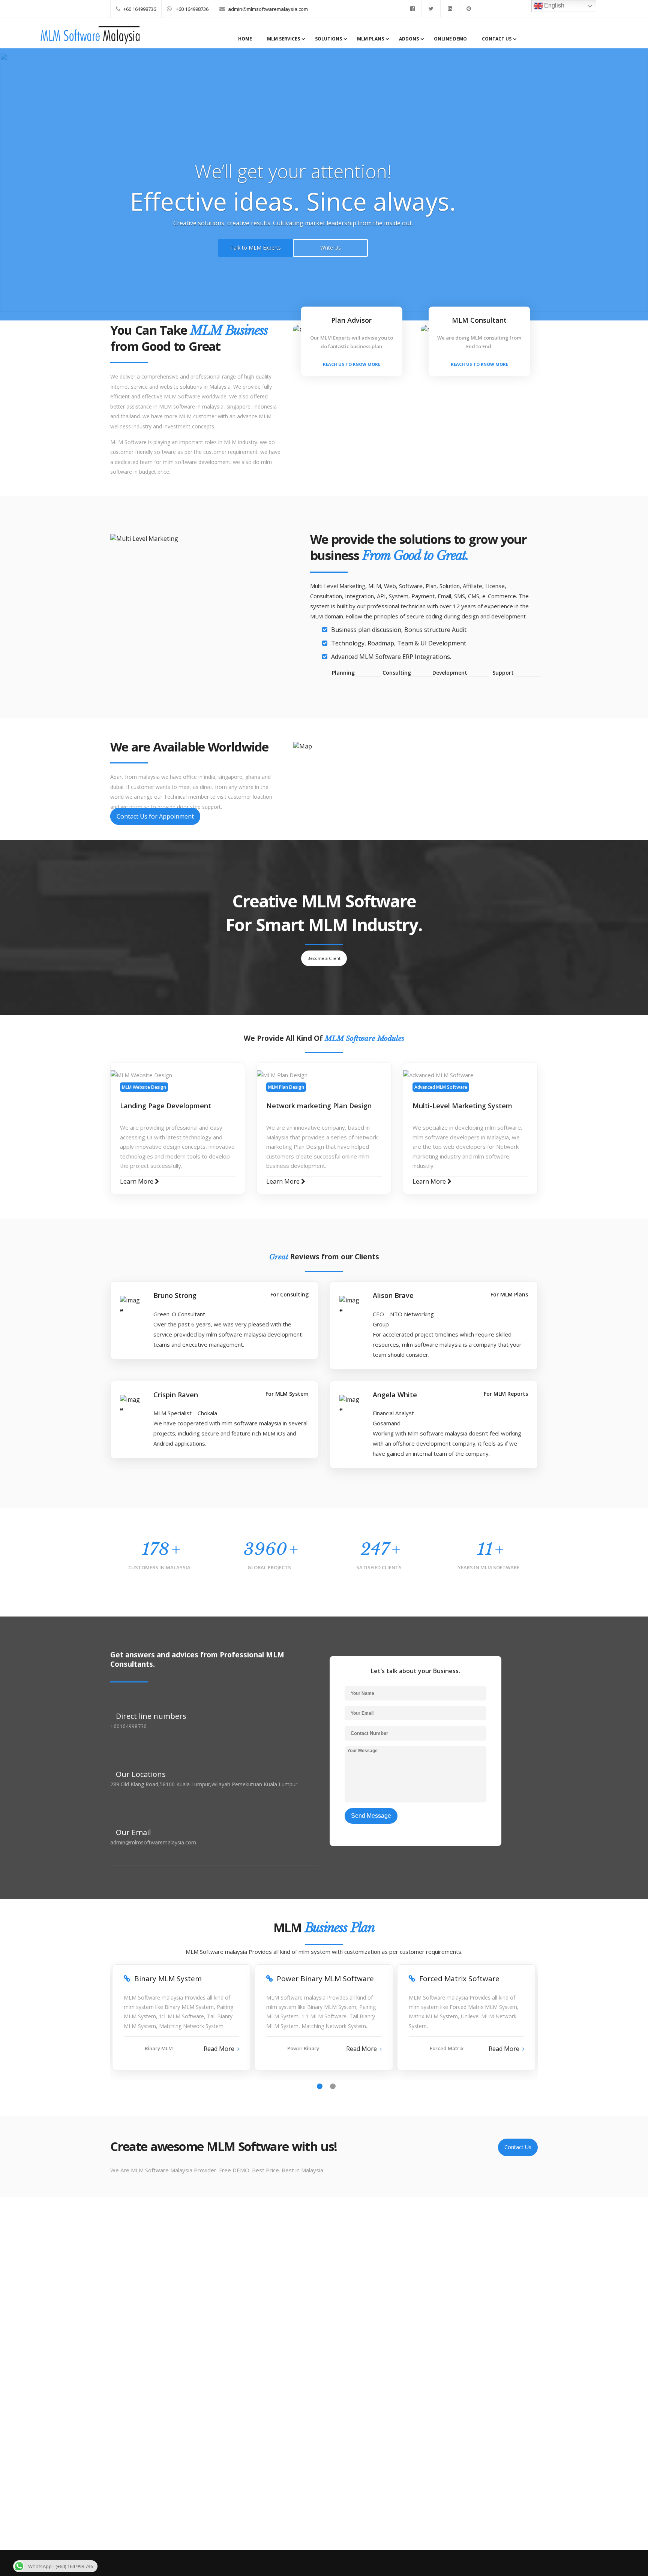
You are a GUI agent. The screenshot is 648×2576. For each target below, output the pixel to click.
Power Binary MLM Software (325, 1979)
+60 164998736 (140, 9)
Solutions (328, 39)
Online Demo (450, 39)
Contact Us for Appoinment (155, 816)
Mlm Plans (370, 39)
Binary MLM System (168, 1979)
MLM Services (283, 39)
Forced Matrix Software (459, 1979)
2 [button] (333, 2086)
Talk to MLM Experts (256, 248)
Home (245, 39)
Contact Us (497, 39)
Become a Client (324, 958)
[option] (181, 2020)
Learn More (137, 1181)
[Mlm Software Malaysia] (90, 42)
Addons (409, 39)
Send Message (371, 1816)
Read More (219, 2049)
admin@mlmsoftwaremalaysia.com (268, 9)
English (553, 5)
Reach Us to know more (352, 364)
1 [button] (320, 2086)
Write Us (331, 248)
